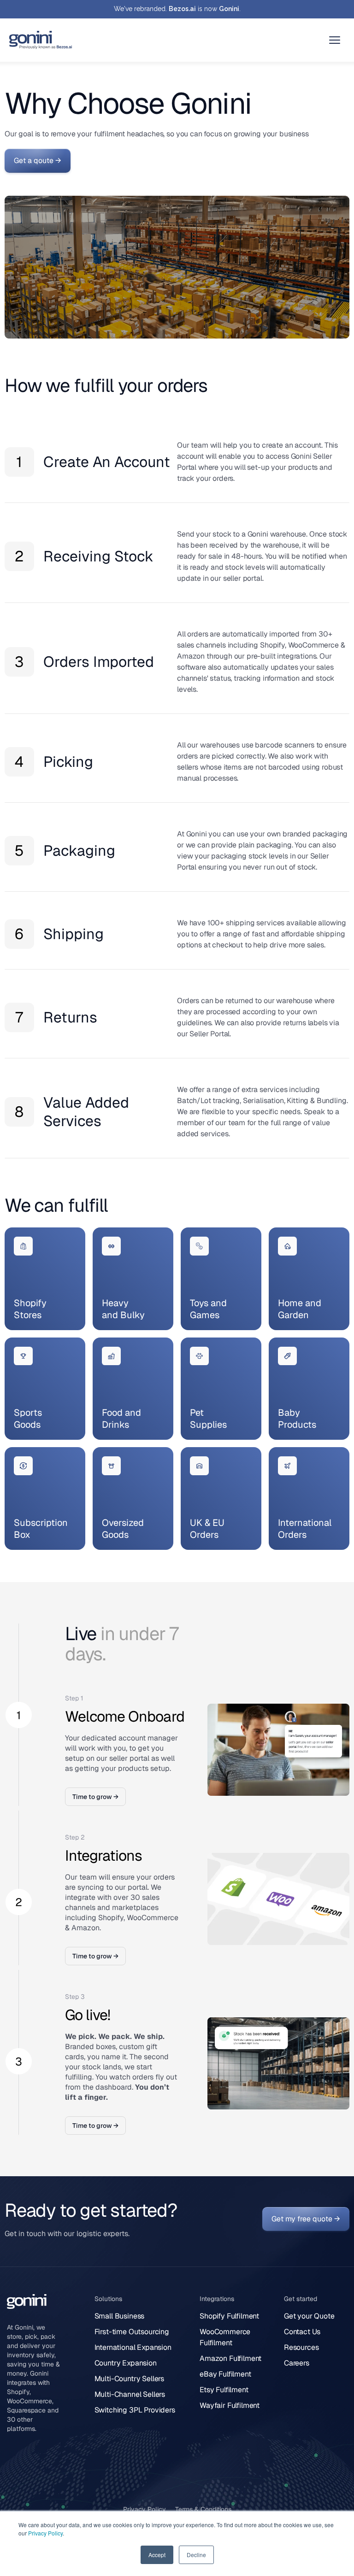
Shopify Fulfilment (229, 2316)
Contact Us (302, 2332)
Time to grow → (95, 1797)
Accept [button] (157, 2555)
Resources (301, 2347)
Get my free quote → (306, 2219)
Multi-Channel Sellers (130, 2394)
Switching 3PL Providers (135, 2410)
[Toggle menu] (335, 40)
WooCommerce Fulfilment (225, 2337)
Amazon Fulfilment (230, 2358)
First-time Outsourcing (132, 2332)
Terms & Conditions (203, 2509)
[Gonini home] (41, 40)
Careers (297, 2363)
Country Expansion (126, 2363)
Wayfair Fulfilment (230, 2405)
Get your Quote (309, 2316)
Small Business (120, 2316)
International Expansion (133, 2347)
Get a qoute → (38, 161)
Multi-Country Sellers (130, 2379)
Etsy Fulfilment (224, 2390)
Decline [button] (196, 2555)
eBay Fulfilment (225, 2374)
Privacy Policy (45, 2533)
